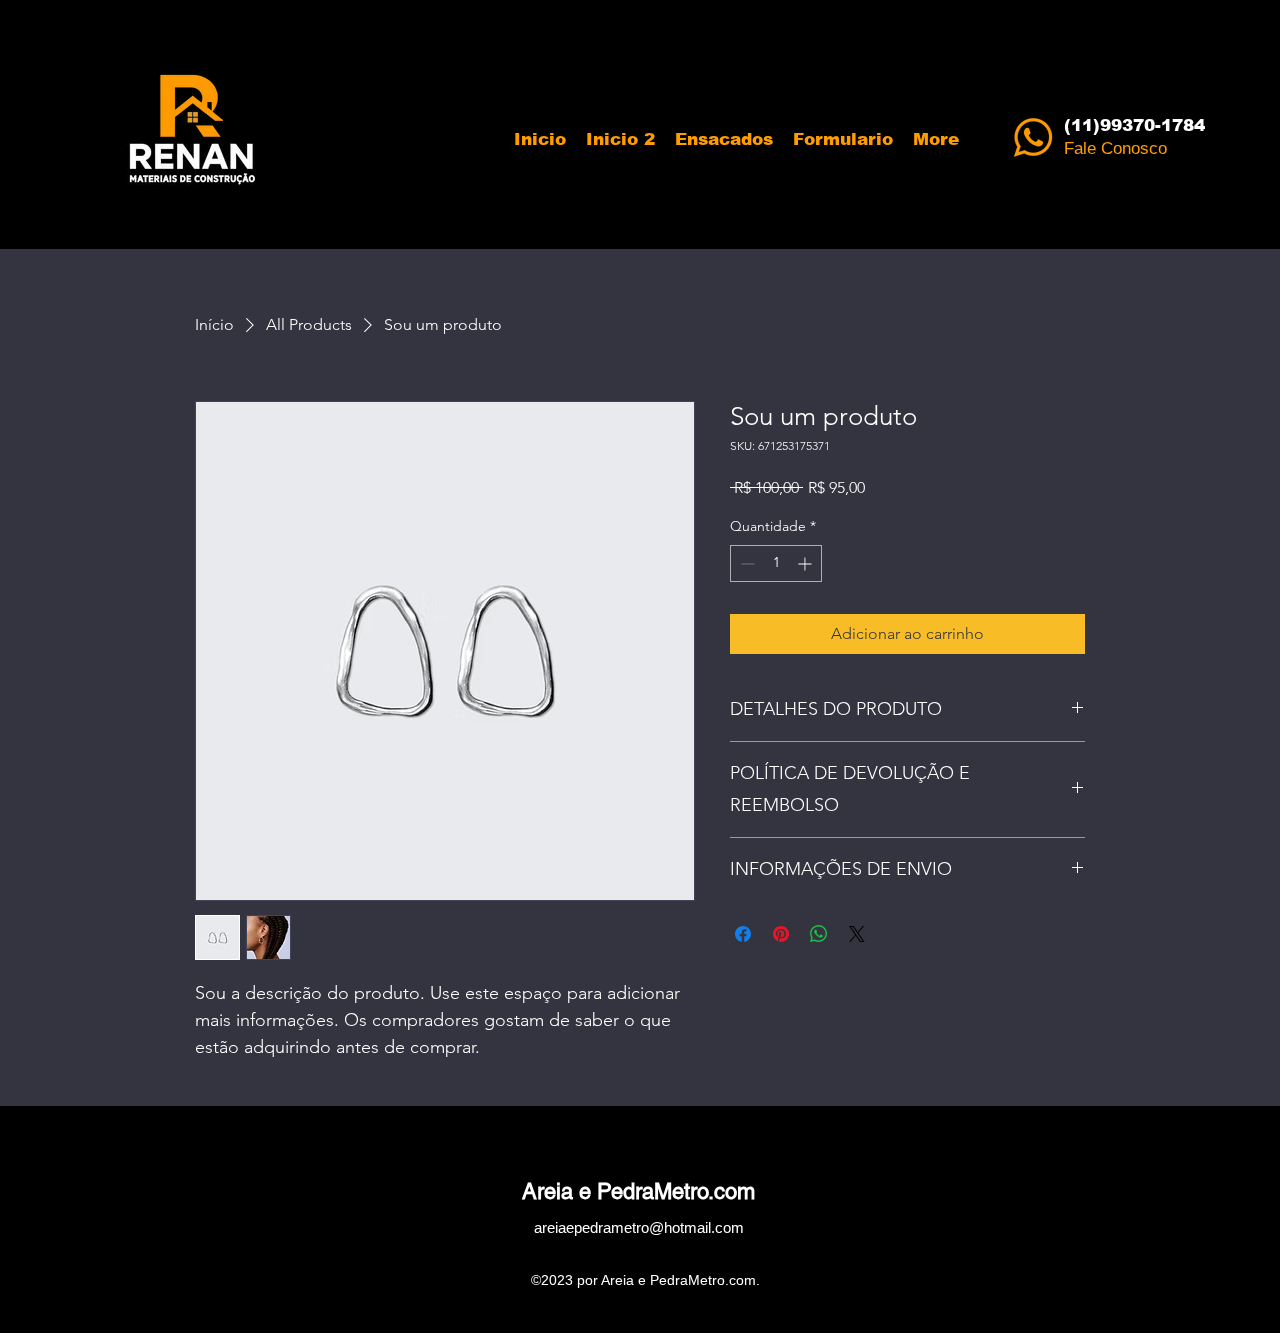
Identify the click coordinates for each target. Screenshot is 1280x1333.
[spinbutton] (776, 563)
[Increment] (806, 563)
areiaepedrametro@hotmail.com (639, 1227)
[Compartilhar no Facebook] (743, 934)
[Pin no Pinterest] (781, 934)
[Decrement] (745, 563)
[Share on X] (857, 934)
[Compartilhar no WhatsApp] (819, 934)
